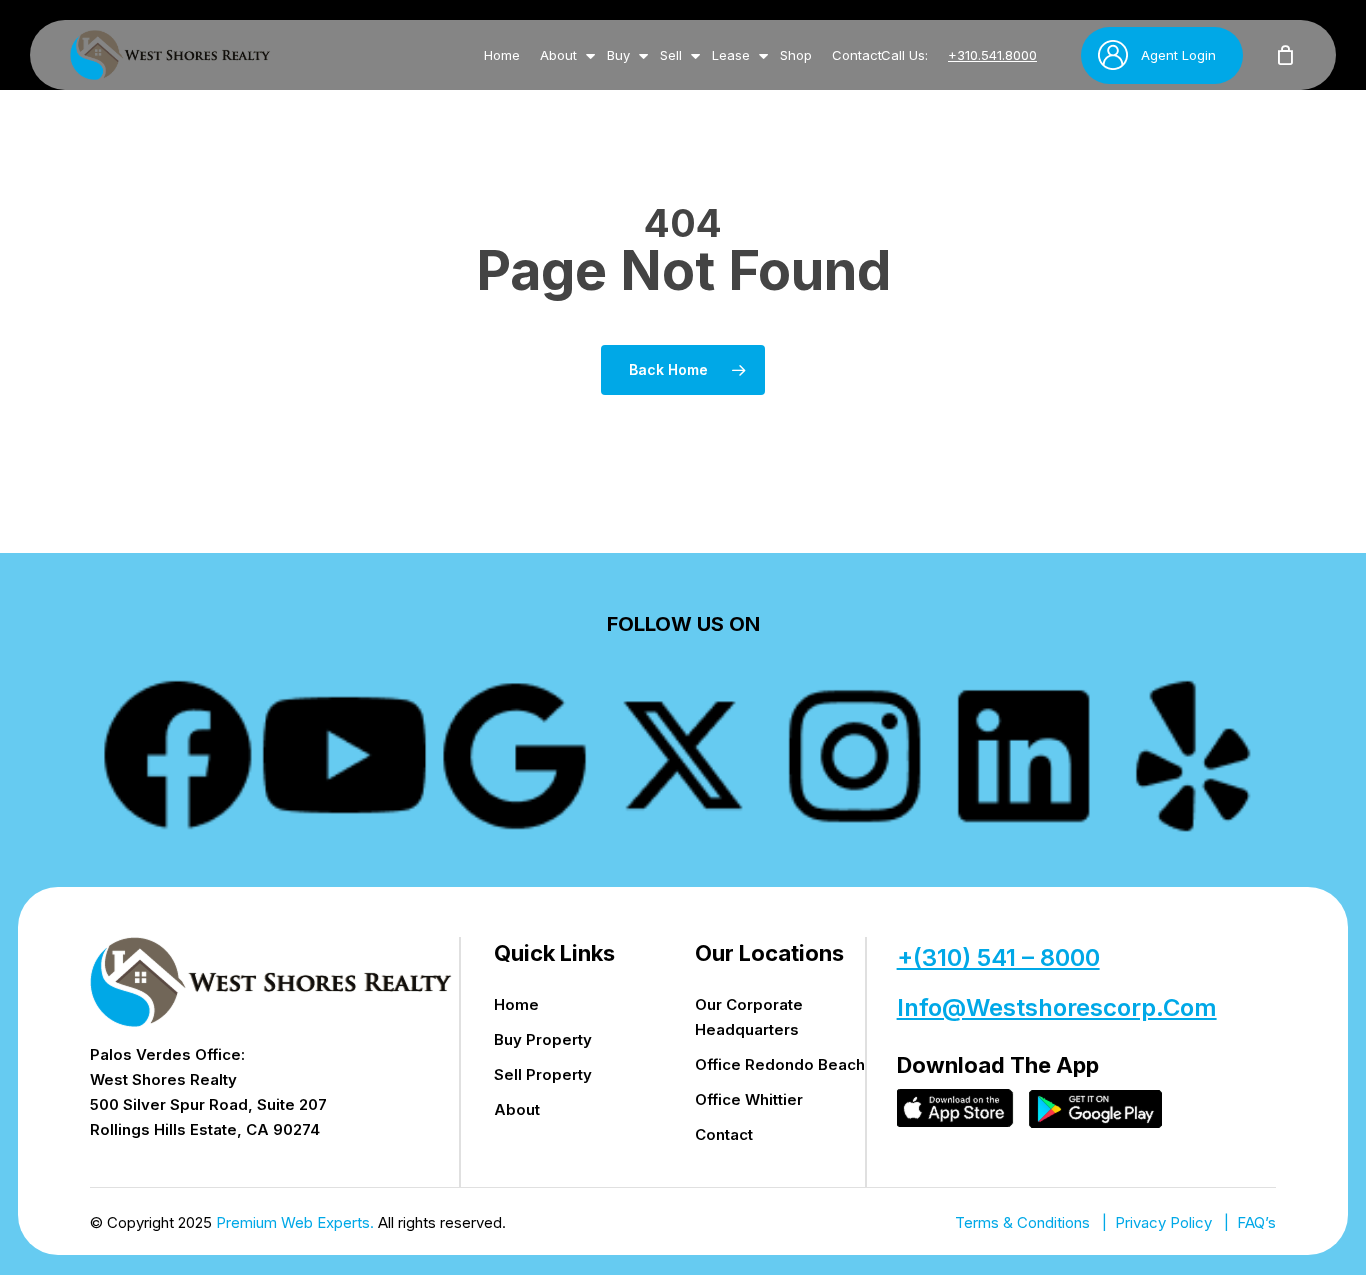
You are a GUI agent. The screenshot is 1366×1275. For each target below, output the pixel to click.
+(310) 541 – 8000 (998, 957)
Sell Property (543, 1074)
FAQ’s (1256, 1222)
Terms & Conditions (1022, 1222)
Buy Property (543, 1039)
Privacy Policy (1163, 1222)
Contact (724, 1134)
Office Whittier (749, 1099)
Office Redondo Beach (780, 1064)
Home (516, 1004)
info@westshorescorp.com (1057, 1007)
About (517, 1109)
